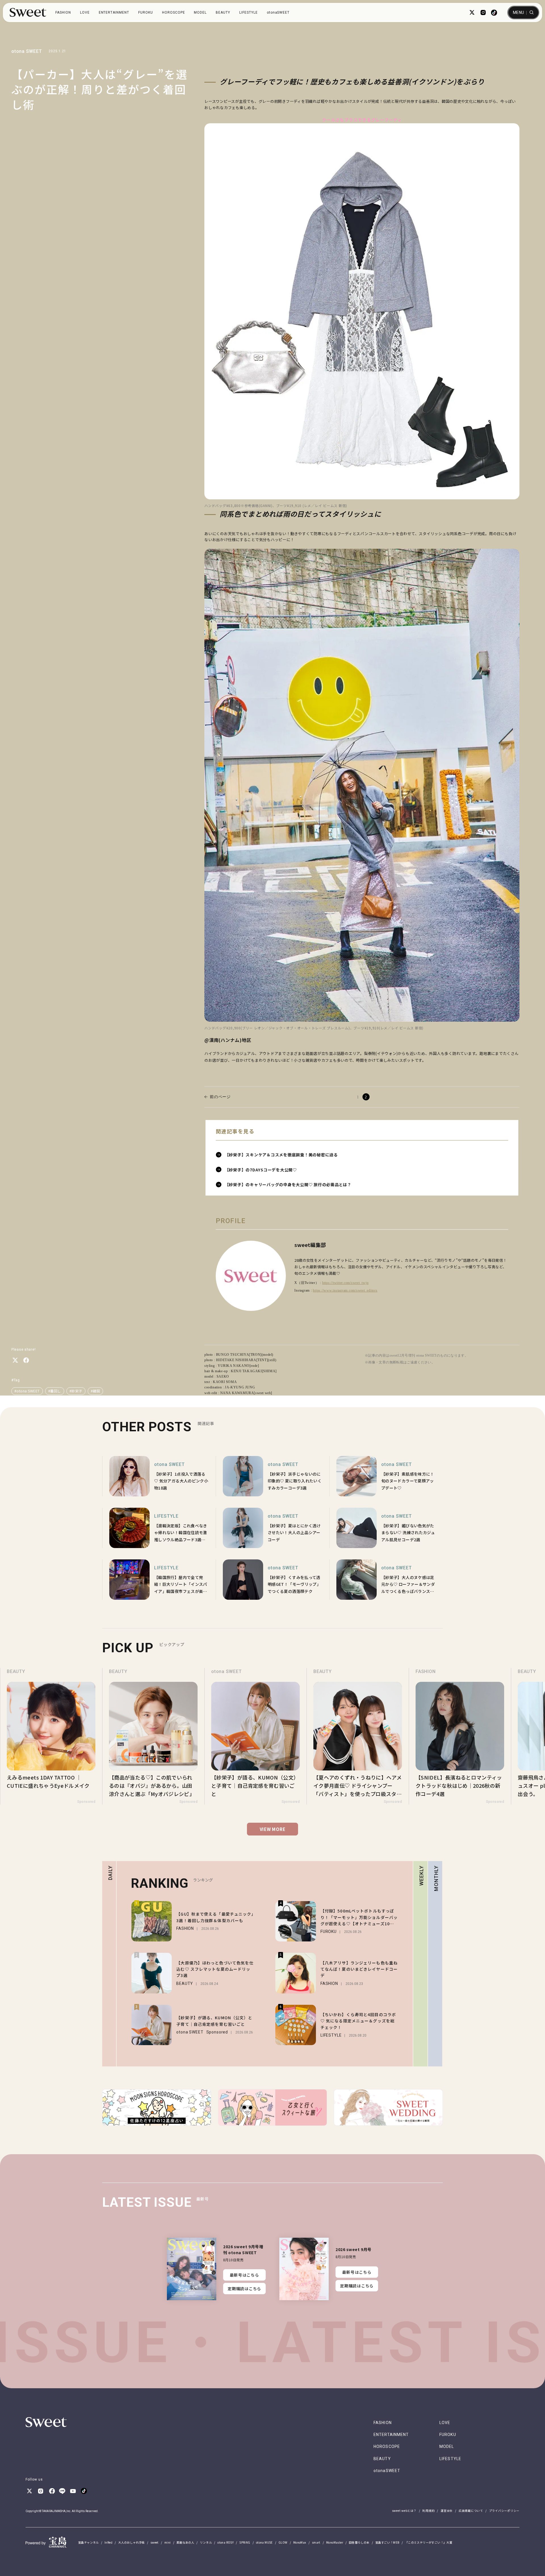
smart (316, 2542)
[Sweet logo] (28, 12)
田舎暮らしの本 (359, 2542)
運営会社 (447, 2511)
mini (168, 2542)
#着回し (55, 1391)
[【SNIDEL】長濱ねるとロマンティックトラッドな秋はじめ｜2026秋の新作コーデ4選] (358, 1736)
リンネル (206, 2542)
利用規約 (428, 2511)
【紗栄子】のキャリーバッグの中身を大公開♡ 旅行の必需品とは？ (288, 1184)
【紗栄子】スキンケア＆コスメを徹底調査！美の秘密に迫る (281, 1155)
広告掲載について (471, 2511)
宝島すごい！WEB (387, 2542)
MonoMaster (335, 2542)
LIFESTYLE (249, 12)
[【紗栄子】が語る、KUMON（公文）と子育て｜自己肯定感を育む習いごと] (153, 1736)
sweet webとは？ (404, 2511)
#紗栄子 (76, 1391)
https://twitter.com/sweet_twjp (345, 1283)
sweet (155, 2542)
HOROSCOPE (174, 12)
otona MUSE (264, 2542)
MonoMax (300, 2542)
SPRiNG (245, 2542)
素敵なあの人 (185, 2542)
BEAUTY (223, 12)
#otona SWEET (27, 1391)
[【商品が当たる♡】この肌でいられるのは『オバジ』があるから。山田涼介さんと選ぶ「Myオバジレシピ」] (51, 1736)
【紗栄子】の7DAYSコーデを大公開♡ (261, 1170)
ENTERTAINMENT (114, 12)
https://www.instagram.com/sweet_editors (345, 1290)
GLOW (283, 2542)
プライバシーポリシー (504, 2511)
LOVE (85, 12)
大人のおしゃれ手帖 (131, 2542)
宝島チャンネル (88, 2542)
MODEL (200, 12)
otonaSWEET (278, 12)
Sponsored (86, 1802)
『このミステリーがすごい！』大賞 (429, 2542)
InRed (108, 2542)
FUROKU (146, 12)
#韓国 (95, 1391)
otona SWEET (27, 51)
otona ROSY (226, 2542)
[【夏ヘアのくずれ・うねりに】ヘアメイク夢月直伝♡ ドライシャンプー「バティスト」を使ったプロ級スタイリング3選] (255, 1736)
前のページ (220, 1097)
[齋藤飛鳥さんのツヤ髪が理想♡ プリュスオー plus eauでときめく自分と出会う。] (460, 1736)
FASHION (63, 12)
